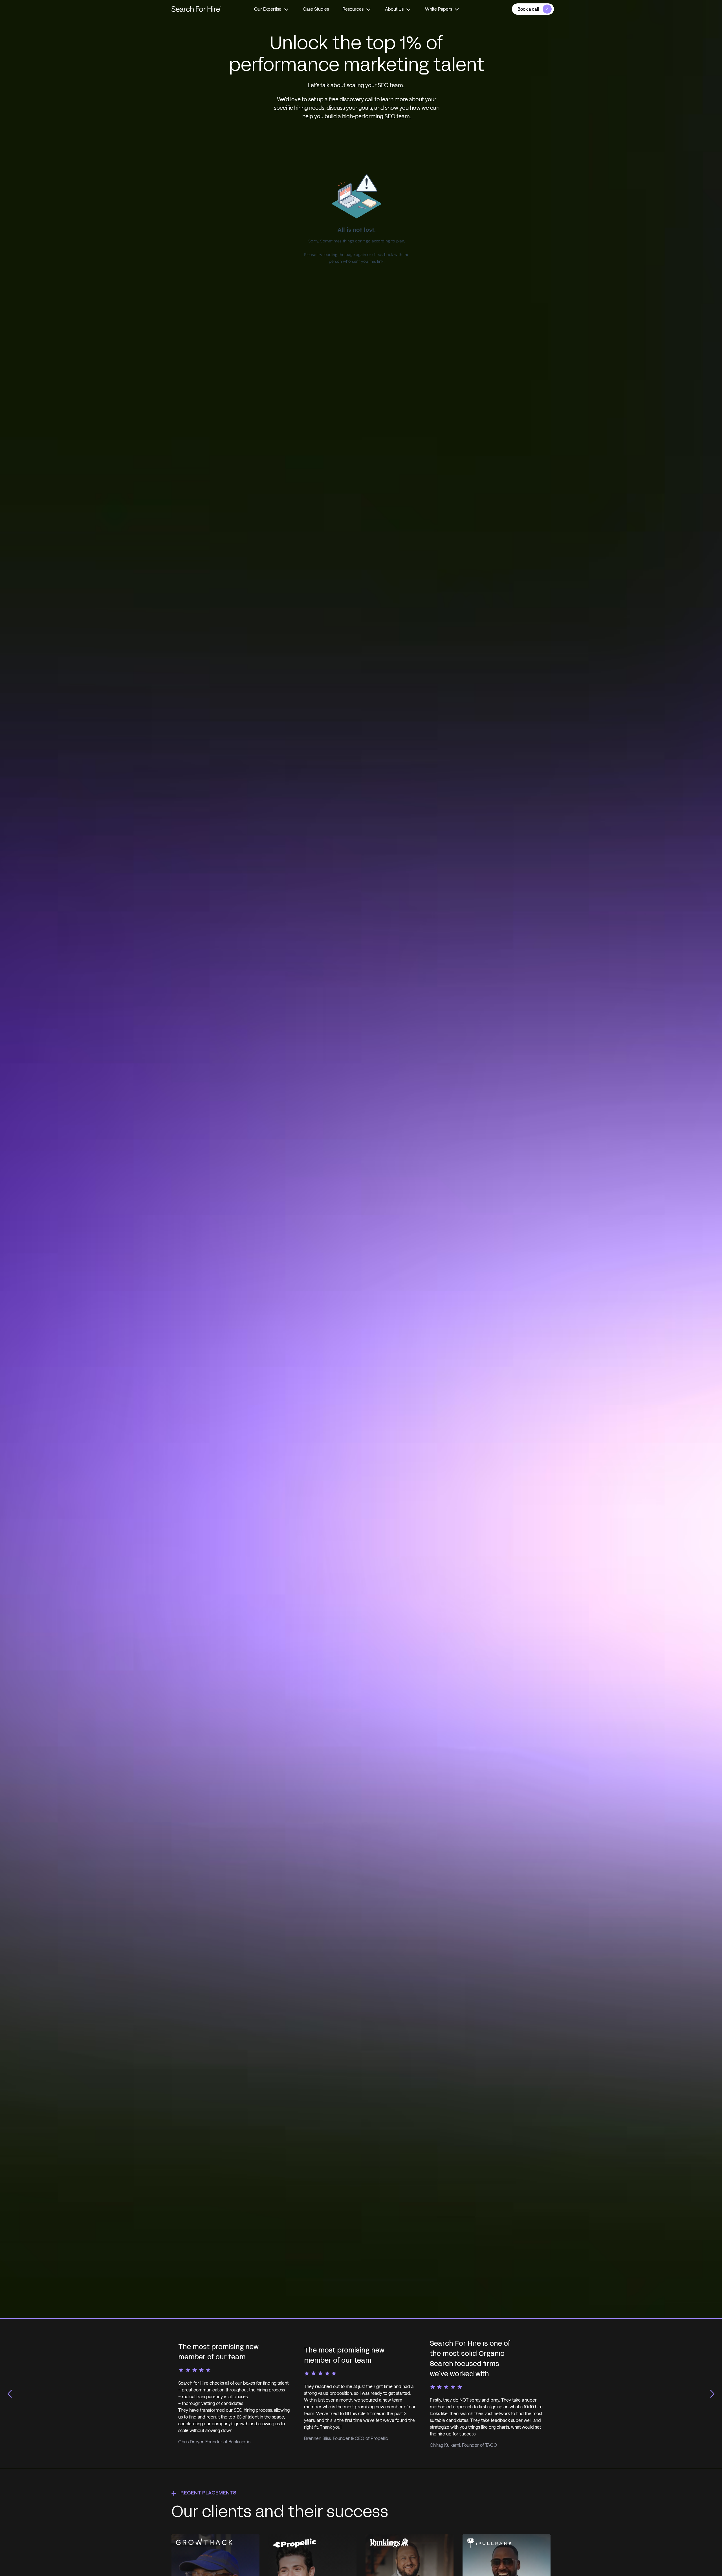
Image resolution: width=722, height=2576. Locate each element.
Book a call (528, 9)
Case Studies (316, 9)
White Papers (439, 9)
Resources (353, 9)
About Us (394, 9)
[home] (196, 9)
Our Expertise (268, 9)
